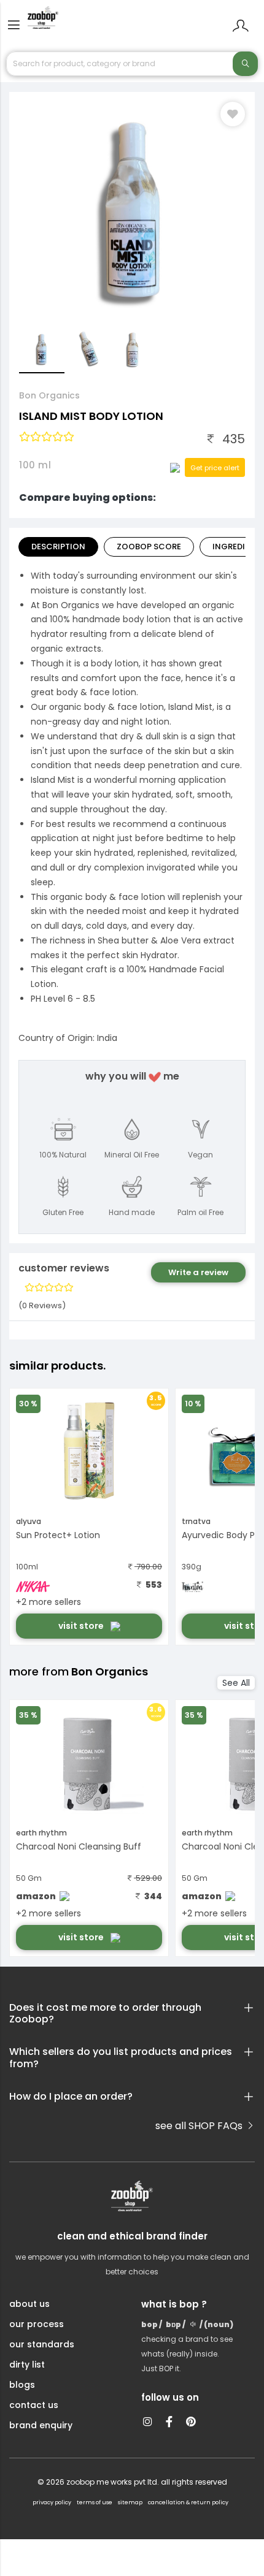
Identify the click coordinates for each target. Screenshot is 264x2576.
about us (29, 2304)
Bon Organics (49, 395)
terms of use (95, 2502)
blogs (22, 2385)
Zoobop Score (149, 547)
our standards (42, 2344)
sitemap (130, 2502)
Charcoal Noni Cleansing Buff (79, 1846)
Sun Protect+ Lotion (58, 1535)
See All (236, 1683)
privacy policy (52, 2502)
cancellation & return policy (188, 2502)
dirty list (27, 2365)
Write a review (198, 1272)
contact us (34, 2405)
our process (37, 2324)
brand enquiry (41, 2425)
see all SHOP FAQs (200, 2126)
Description (58, 547)
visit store (82, 1626)
